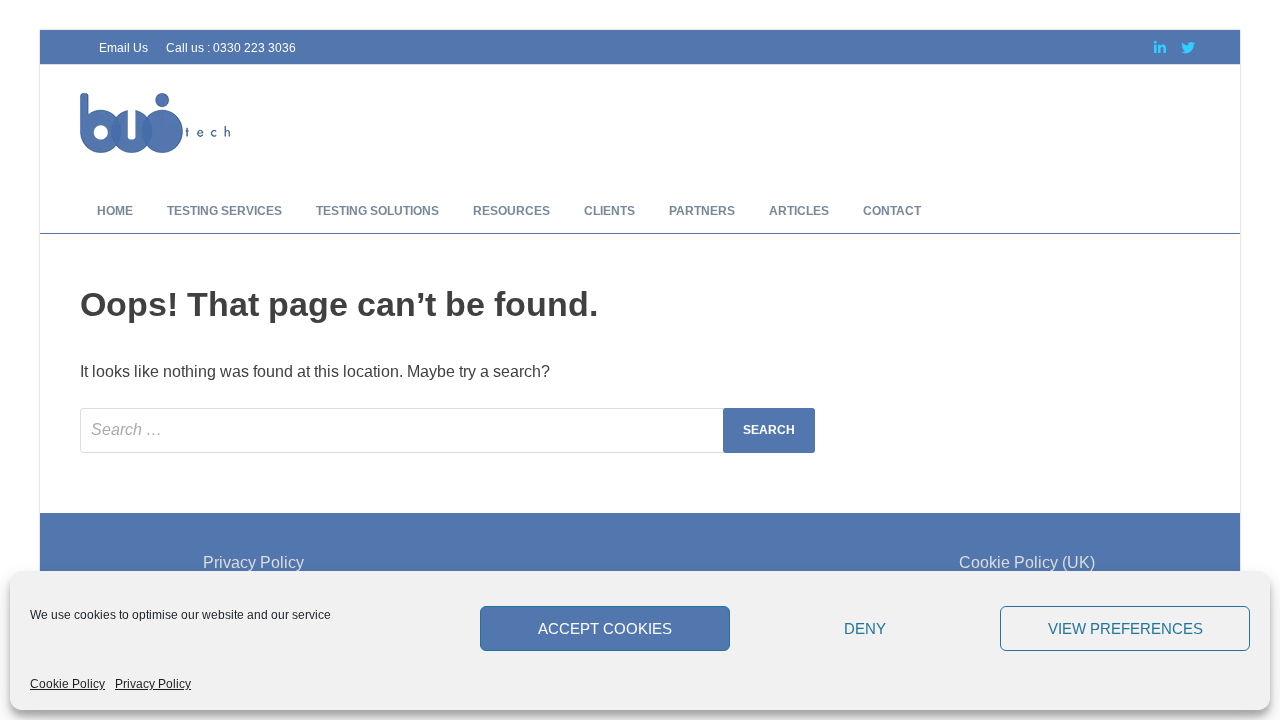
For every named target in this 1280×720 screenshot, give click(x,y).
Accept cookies (605, 628)
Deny (865, 628)
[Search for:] (447, 430)
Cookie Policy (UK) (1027, 562)
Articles (799, 211)
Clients (609, 211)
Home (115, 211)
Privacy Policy (153, 684)
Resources (511, 211)
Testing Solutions (377, 211)
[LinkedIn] (1160, 47)
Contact (892, 211)
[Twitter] (1188, 47)
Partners (702, 211)
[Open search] (1190, 211)
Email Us (123, 48)
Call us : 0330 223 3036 (231, 48)
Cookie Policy (67, 684)
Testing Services (224, 211)
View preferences (1125, 628)
